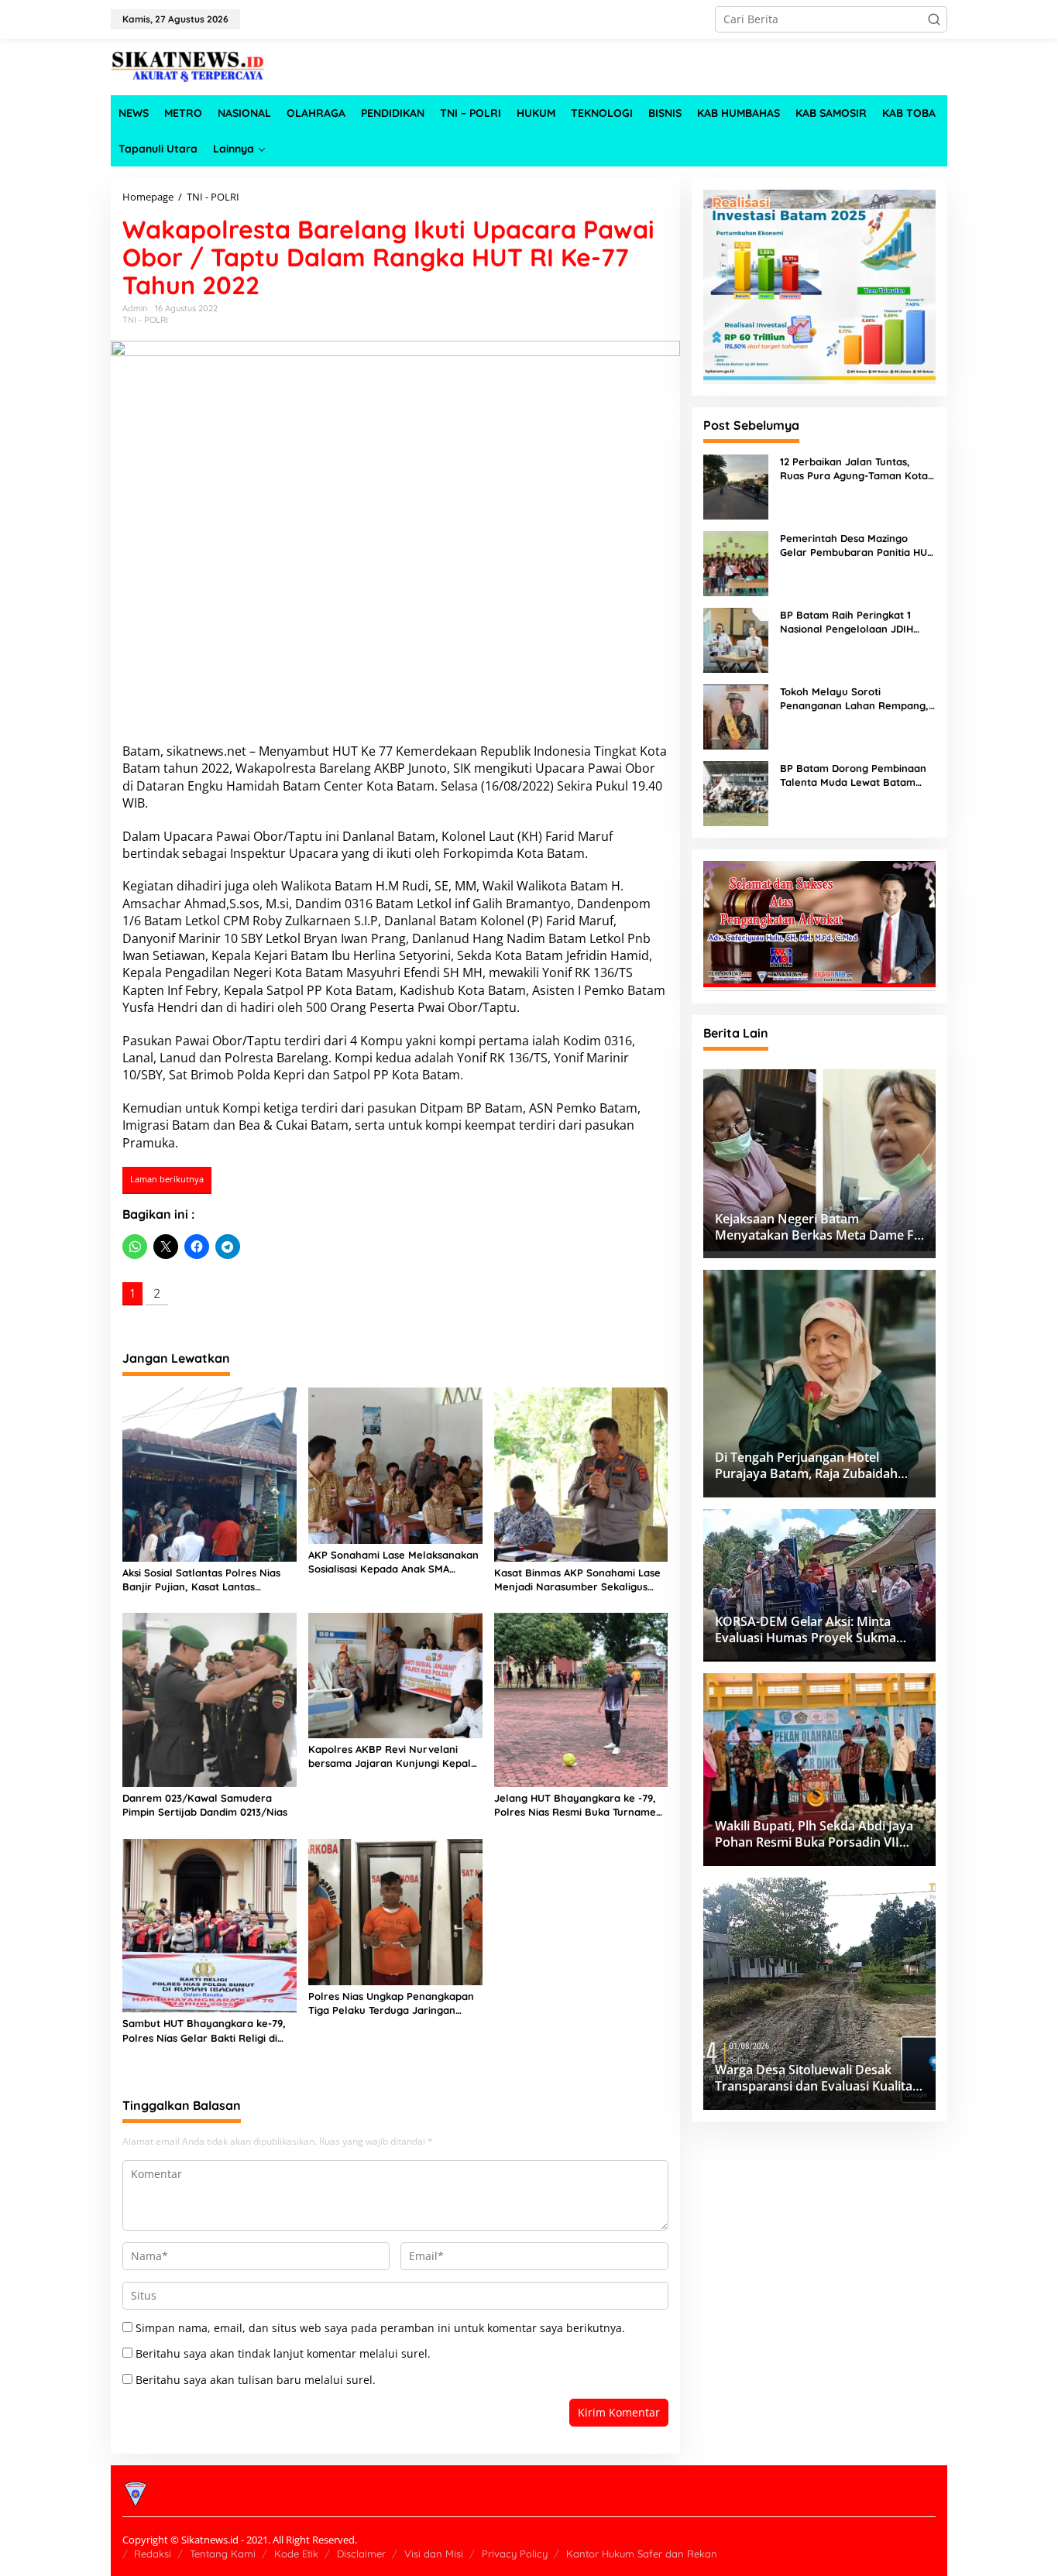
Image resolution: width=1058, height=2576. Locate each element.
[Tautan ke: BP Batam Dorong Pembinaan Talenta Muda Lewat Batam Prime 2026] (736, 792)
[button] (934, 19)
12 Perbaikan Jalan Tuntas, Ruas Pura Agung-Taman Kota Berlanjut (854, 469)
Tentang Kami (223, 2554)
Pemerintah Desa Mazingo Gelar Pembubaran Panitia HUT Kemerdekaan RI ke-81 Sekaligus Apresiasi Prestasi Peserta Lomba (857, 545)
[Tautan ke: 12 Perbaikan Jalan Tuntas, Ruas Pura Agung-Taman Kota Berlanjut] (736, 485)
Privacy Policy (515, 2554)
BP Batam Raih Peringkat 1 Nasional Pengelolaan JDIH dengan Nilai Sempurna (847, 622)
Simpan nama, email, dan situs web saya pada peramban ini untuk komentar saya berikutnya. (380, 2328)
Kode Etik (296, 2554)
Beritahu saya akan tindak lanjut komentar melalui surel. (283, 2353)
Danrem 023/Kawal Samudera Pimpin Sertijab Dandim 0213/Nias (205, 1805)
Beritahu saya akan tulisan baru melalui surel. (256, 2380)
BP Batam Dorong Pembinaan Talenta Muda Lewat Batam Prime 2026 (853, 775)
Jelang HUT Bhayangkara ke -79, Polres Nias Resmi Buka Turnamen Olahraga (578, 1805)
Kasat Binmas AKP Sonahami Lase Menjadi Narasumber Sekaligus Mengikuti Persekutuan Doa (577, 1580)
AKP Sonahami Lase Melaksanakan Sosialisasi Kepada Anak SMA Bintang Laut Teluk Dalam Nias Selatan (393, 1562)
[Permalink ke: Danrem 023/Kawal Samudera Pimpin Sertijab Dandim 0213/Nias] (210, 1699)
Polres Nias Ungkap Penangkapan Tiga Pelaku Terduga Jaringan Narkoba (391, 2003)
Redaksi (153, 2554)
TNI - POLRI (145, 320)
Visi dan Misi (434, 2554)
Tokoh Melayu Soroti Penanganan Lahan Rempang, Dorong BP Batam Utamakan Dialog (854, 699)
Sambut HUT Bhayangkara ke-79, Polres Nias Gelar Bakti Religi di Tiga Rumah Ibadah (204, 2031)
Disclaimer (361, 2554)
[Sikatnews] (188, 65)
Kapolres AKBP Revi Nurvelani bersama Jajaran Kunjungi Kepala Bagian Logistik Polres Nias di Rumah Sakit (393, 1756)
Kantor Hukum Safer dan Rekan (642, 2554)
